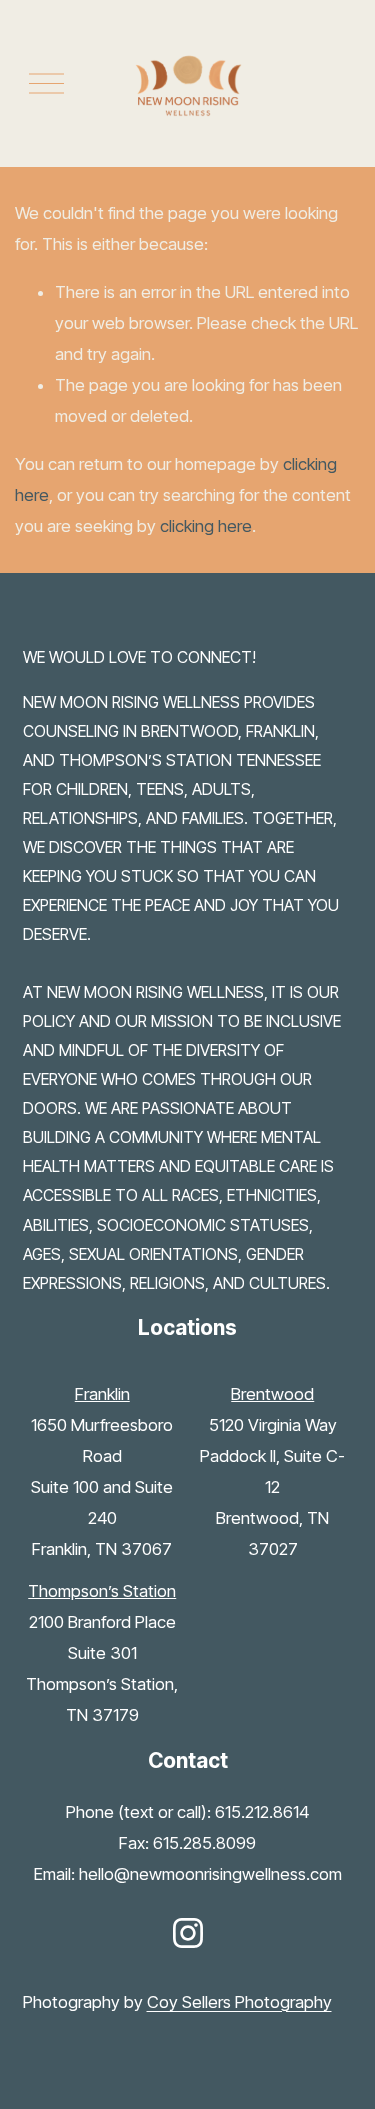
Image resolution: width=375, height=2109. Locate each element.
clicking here (206, 526)
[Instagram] (188, 1933)
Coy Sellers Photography (239, 2002)
